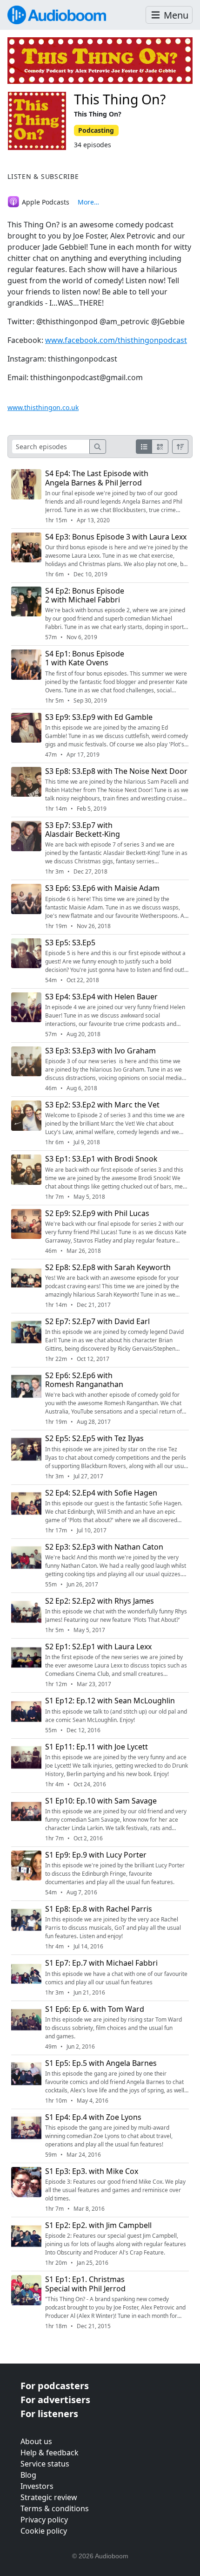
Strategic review (49, 2497)
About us (36, 2441)
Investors (37, 2486)
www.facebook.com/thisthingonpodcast (116, 340)
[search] (98, 447)
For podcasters (55, 2386)
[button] (169, 15)
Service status (45, 2464)
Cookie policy (44, 2531)
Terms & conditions (55, 2508)
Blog (28, 2475)
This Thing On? (120, 99)
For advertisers (55, 2400)
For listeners (49, 2414)
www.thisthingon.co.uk (43, 407)
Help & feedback (50, 2453)
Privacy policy (44, 2520)
